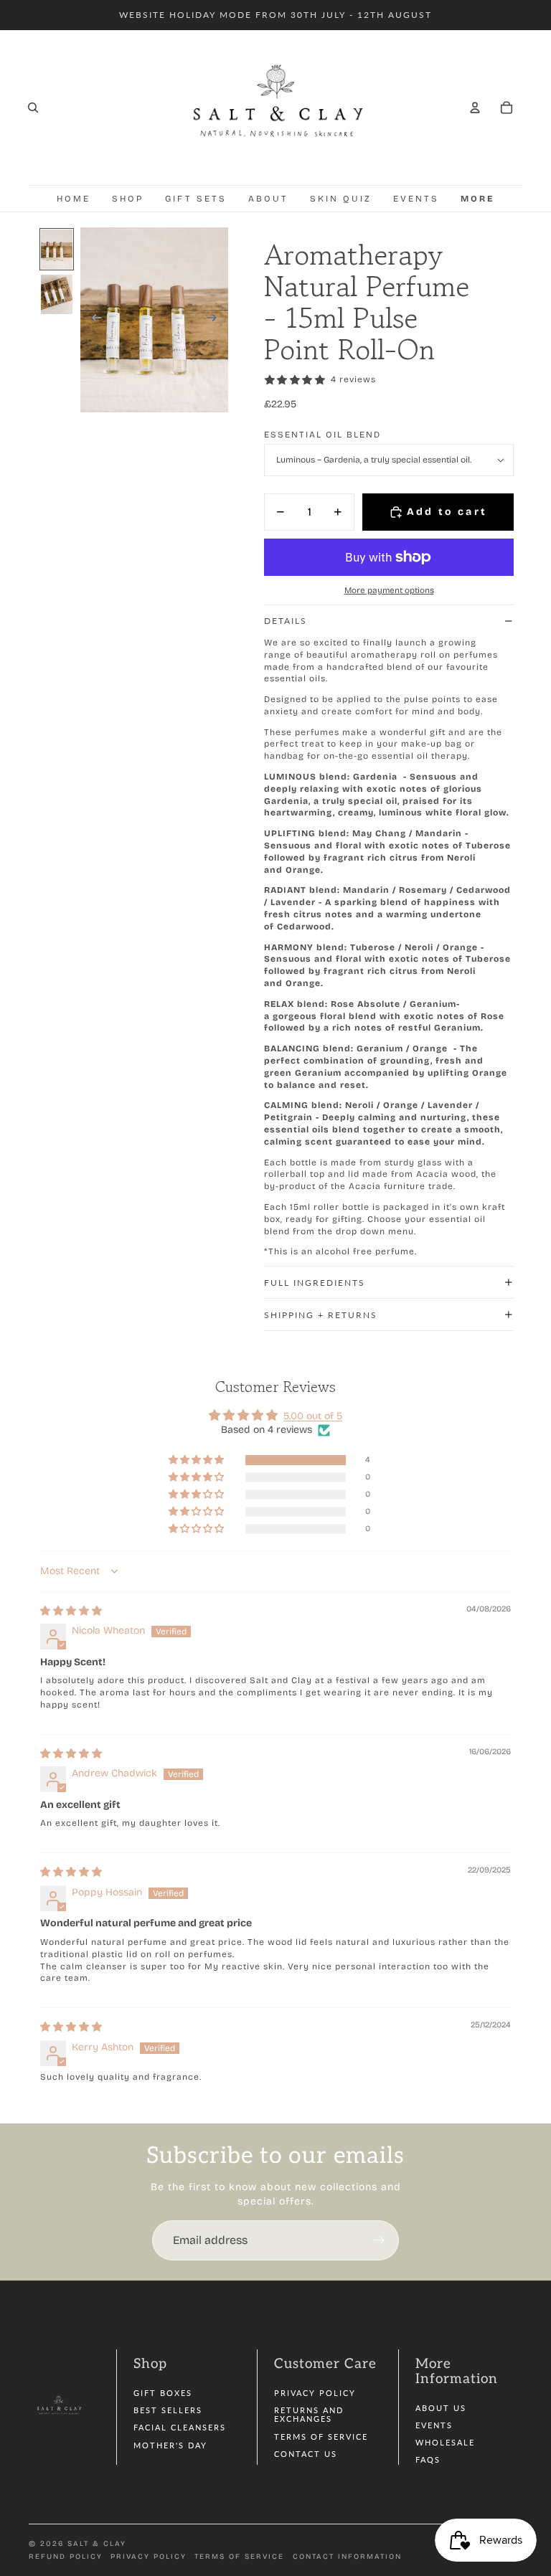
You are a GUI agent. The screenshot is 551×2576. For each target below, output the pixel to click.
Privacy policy (149, 2557)
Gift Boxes (163, 2393)
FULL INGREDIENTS (315, 1283)
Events (434, 2425)
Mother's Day (170, 2445)
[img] (71, 1611)
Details (286, 621)
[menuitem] (478, 199)
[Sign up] (379, 2240)
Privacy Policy (315, 2393)
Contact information (347, 2557)
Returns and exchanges (309, 2414)
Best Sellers (168, 2410)
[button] (197, 1460)
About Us (441, 2408)
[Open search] (33, 108)
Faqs (428, 2459)
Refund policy (66, 2557)
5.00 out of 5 (313, 1416)
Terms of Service (321, 2437)
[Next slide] (216, 320)
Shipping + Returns (321, 1315)
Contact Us (306, 2454)
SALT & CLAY (97, 2544)
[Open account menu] (475, 108)
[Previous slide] (92, 320)
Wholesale (445, 2442)
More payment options (389, 590)
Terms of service (239, 2557)
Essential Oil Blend (322, 435)
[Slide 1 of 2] (57, 249)
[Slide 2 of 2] (57, 294)
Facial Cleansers (180, 2427)
